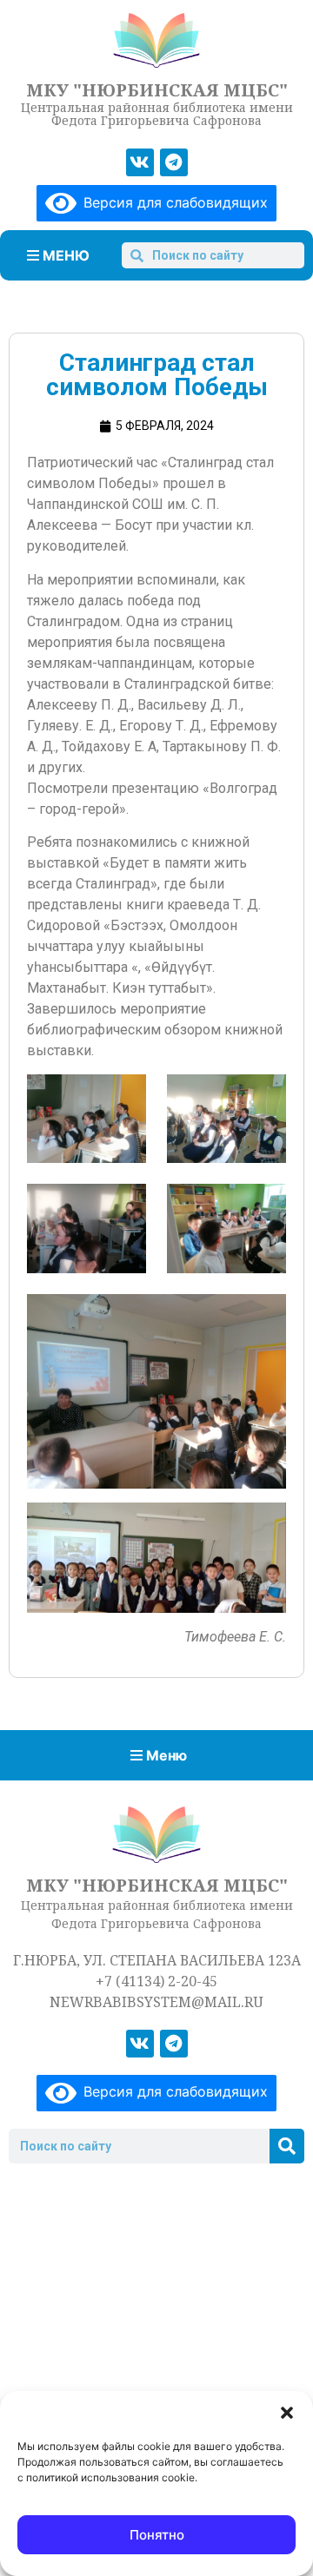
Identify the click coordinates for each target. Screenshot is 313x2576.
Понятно (157, 2535)
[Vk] (140, 162)
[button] (287, 2413)
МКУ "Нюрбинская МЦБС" (157, 90)
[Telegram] (174, 162)
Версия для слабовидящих (172, 202)
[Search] (287, 2146)
